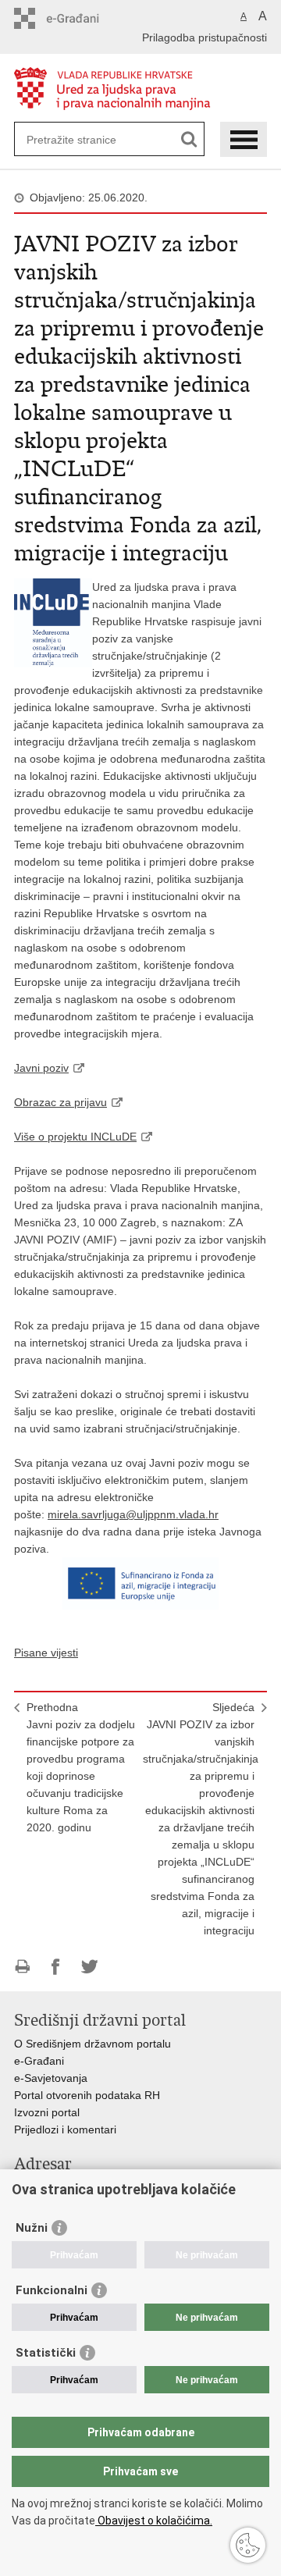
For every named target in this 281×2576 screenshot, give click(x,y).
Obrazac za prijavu (60, 1102)
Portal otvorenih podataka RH (87, 2095)
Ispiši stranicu (22, 1967)
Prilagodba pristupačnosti (205, 37)
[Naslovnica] (140, 89)
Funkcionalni (52, 2290)
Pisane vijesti (46, 1653)
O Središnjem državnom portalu (92, 2044)
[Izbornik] (244, 139)
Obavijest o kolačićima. (154, 2521)
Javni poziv (41, 1068)
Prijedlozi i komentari (65, 2129)
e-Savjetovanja (51, 2078)
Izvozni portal (47, 2112)
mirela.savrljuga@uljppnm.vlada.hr (133, 1514)
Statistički (46, 2353)
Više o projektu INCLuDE (75, 1137)
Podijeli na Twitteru (89, 1967)
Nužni (32, 2228)
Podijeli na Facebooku (56, 1967)
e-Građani (39, 2061)
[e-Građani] (81, 18)
